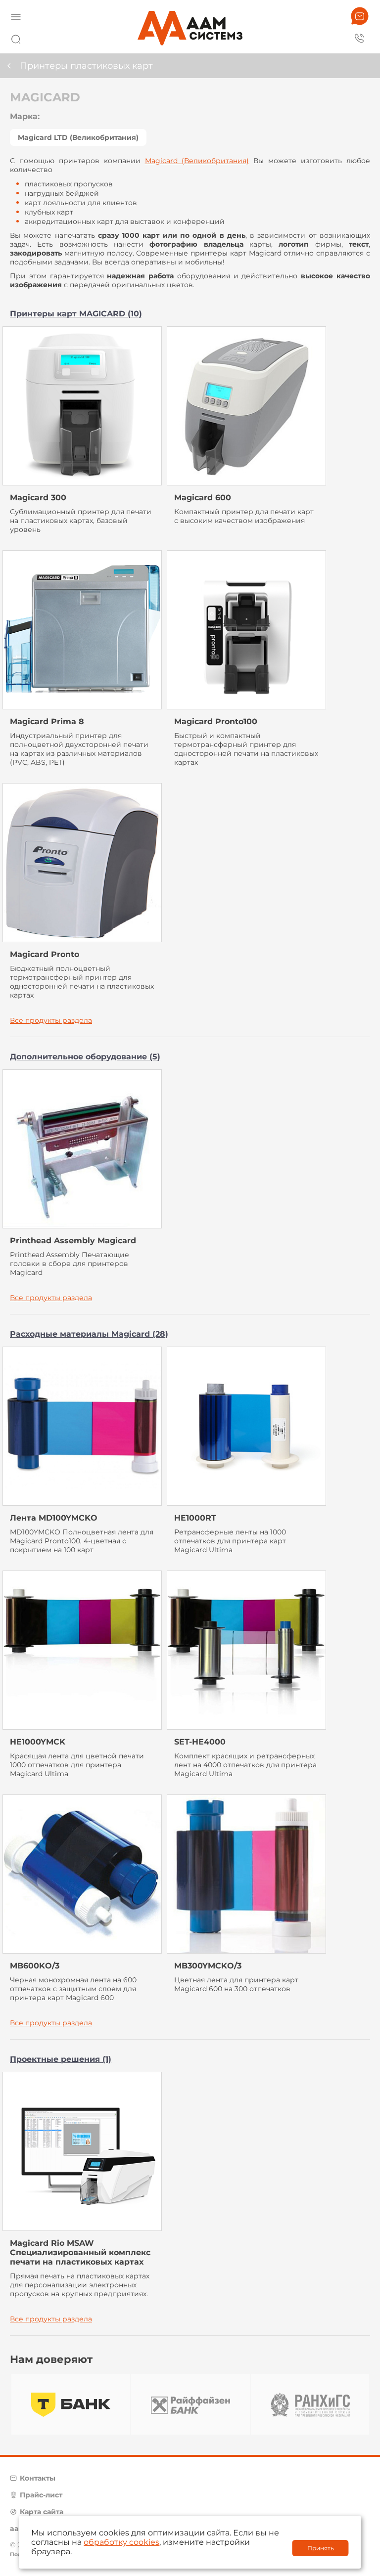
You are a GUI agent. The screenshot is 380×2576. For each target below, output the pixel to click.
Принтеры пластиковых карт (86, 66)
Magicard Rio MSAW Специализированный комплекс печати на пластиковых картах (80, 2252)
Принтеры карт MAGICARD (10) (76, 314)
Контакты (38, 2478)
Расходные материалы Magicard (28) (89, 1334)
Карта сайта (42, 2512)
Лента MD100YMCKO (54, 1518)
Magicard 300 (38, 498)
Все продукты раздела (51, 1020)
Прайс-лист (41, 2495)
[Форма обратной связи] (360, 16)
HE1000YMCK (38, 1742)
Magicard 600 (203, 498)
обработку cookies (121, 2542)
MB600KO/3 (35, 1966)
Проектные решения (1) (61, 2059)
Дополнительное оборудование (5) (85, 1057)
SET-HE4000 (200, 1742)
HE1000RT (195, 1518)
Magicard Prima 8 (47, 721)
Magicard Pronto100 (216, 721)
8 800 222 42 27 (360, 38)
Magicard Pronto (45, 954)
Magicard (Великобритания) (197, 161)
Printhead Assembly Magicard (73, 1241)
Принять (321, 2548)
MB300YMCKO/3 (208, 1966)
